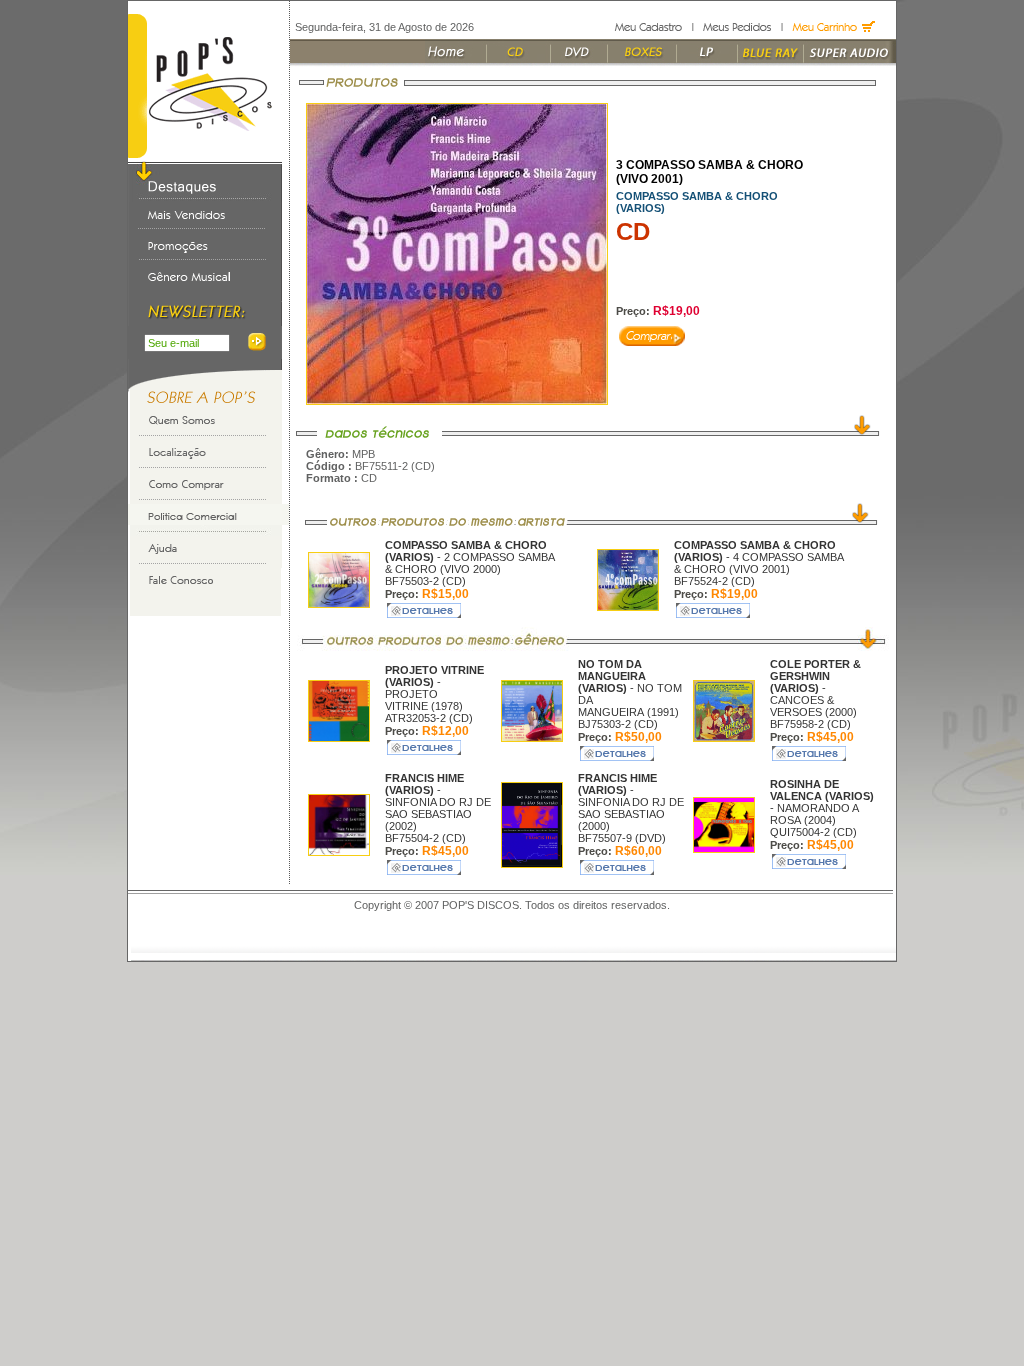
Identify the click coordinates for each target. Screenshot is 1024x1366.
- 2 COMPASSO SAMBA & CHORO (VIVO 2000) (469, 557)
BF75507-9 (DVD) (622, 838)
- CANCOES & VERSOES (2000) (815, 688)
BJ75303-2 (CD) (618, 724)
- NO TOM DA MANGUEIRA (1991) (630, 688)
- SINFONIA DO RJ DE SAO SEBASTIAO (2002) (438, 802)
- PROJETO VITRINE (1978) (434, 688)
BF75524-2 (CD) (714, 581)
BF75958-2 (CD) (810, 724)
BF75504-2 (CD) (425, 838)
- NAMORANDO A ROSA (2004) (822, 802)
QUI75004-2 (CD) (813, 832)
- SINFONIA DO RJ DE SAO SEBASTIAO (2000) (631, 802)
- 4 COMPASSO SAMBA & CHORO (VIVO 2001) (758, 557)
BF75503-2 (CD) (425, 581)
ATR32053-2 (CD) (429, 718)
